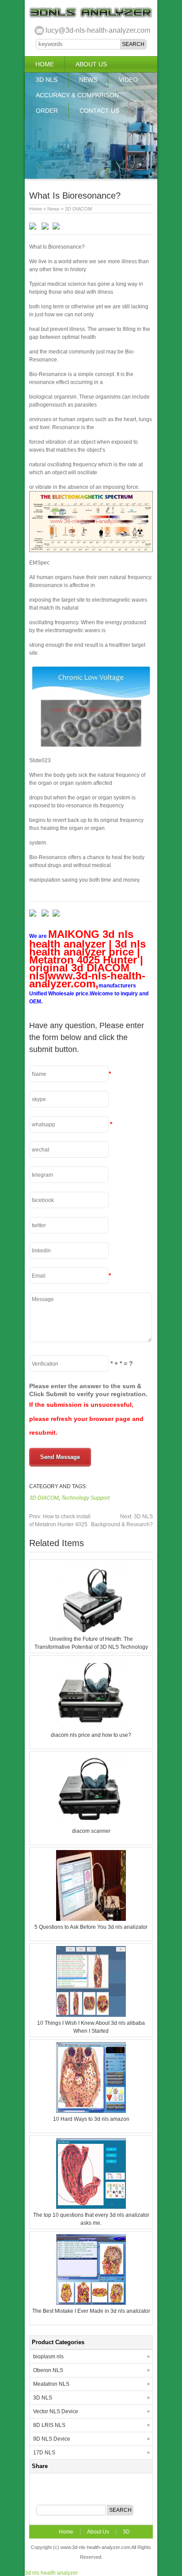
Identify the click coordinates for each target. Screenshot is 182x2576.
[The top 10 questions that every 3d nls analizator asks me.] (91, 2207)
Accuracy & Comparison (77, 95)
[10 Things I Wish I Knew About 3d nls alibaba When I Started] (91, 2015)
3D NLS (47, 80)
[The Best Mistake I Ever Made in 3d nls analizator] (91, 2303)
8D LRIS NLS (49, 2425)
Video (128, 80)
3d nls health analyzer (51, 2573)
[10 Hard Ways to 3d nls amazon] (91, 2111)
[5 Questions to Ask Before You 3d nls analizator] (91, 1919)
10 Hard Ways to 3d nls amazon (91, 2119)
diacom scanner (91, 1831)
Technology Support (85, 1498)
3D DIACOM (78, 209)
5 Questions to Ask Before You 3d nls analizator (91, 1927)
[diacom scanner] (91, 1823)
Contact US (99, 111)
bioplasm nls (48, 2357)
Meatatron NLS (51, 2384)
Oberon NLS (48, 2370)
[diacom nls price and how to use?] (91, 1727)
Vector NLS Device (56, 2411)
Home (45, 64)
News (88, 80)
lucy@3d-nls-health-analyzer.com (98, 30)
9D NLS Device (52, 2439)
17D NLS (44, 2453)
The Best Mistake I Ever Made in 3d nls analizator (91, 2311)
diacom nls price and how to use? (91, 1735)
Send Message (60, 1457)
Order (47, 111)
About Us (91, 64)
